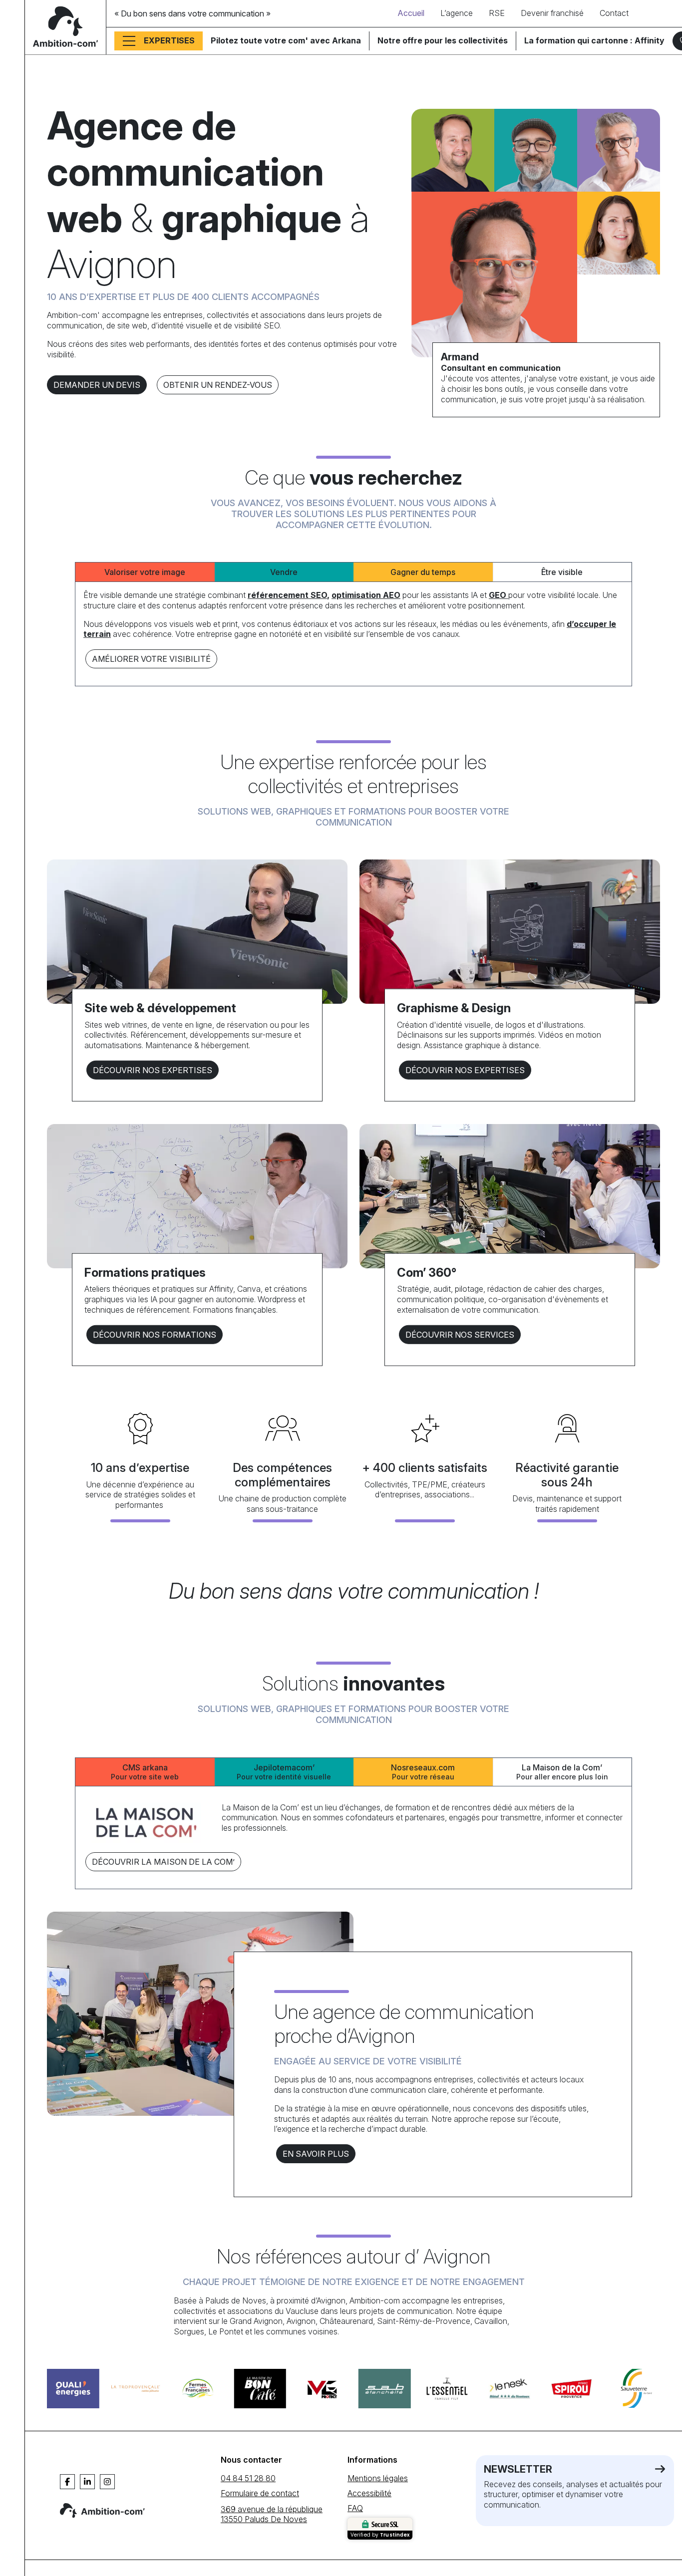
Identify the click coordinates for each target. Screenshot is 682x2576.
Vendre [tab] (284, 572)
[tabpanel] (353, 630)
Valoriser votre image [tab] (145, 572)
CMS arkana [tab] (145, 1772)
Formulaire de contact (260, 2493)
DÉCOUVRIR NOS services (460, 1334)
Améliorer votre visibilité (151, 659)
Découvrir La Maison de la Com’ (163, 1862)
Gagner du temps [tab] (423, 572)
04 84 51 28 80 (248, 2478)
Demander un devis (97, 385)
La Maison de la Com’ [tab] (562, 1772)
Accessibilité (369, 2493)
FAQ (355, 2508)
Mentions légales (378, 2478)
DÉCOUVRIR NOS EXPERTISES (153, 1070)
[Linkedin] (87, 2482)
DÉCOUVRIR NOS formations (155, 1334)
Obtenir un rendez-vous (218, 385)
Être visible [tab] (562, 572)
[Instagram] (107, 2482)
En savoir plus (316, 2154)
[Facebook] (67, 2482)
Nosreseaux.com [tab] (423, 1772)
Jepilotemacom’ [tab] (284, 1772)
